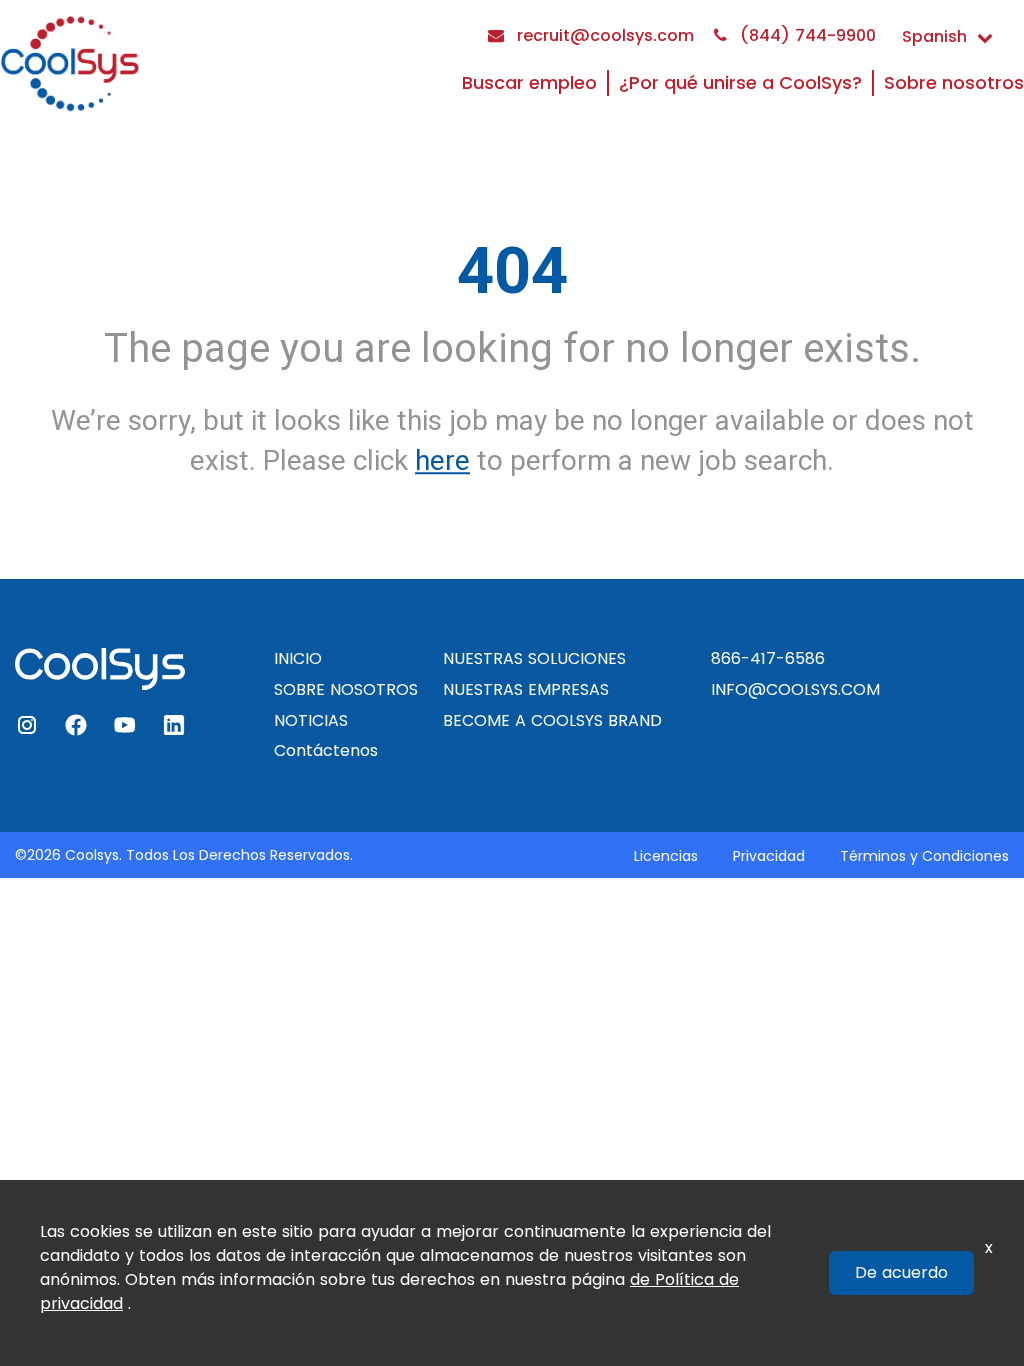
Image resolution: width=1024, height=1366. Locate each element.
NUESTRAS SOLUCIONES (534, 658)
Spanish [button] (934, 36)
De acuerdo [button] (901, 1272)
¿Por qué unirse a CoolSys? (740, 82)
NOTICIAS (311, 720)
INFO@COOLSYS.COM (795, 689)
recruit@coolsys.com (603, 35)
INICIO (298, 658)
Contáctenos (326, 750)
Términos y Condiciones (924, 856)
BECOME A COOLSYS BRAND (552, 720)
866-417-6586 (768, 658)
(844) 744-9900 (805, 35)
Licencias (666, 856)
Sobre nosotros (954, 82)
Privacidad (769, 856)
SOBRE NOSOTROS (346, 689)
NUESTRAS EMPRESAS (526, 689)
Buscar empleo (529, 82)
